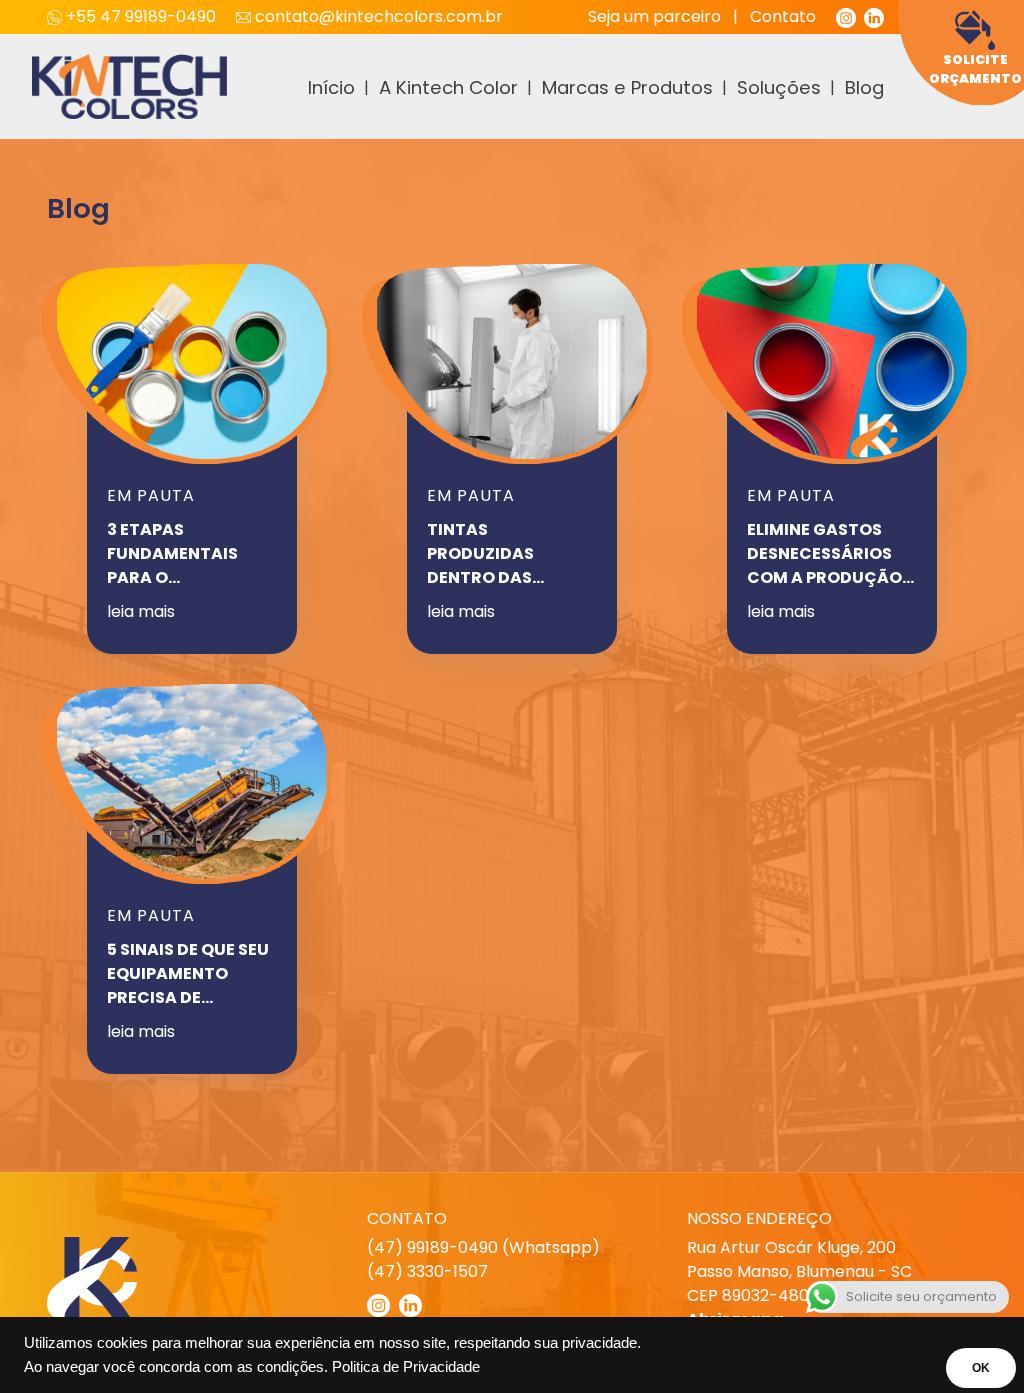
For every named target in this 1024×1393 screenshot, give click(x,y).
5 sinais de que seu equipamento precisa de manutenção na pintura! (188, 974)
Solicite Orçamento (975, 69)
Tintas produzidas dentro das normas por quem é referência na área (508, 554)
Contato (783, 16)
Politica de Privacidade (406, 1367)
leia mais (141, 611)
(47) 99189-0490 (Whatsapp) (483, 1247)
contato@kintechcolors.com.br (377, 16)
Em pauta (151, 495)
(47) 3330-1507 (427, 1271)
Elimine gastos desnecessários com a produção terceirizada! (824, 554)
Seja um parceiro (654, 16)
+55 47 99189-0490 (141, 16)
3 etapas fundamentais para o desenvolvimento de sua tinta (188, 554)
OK (981, 1368)
